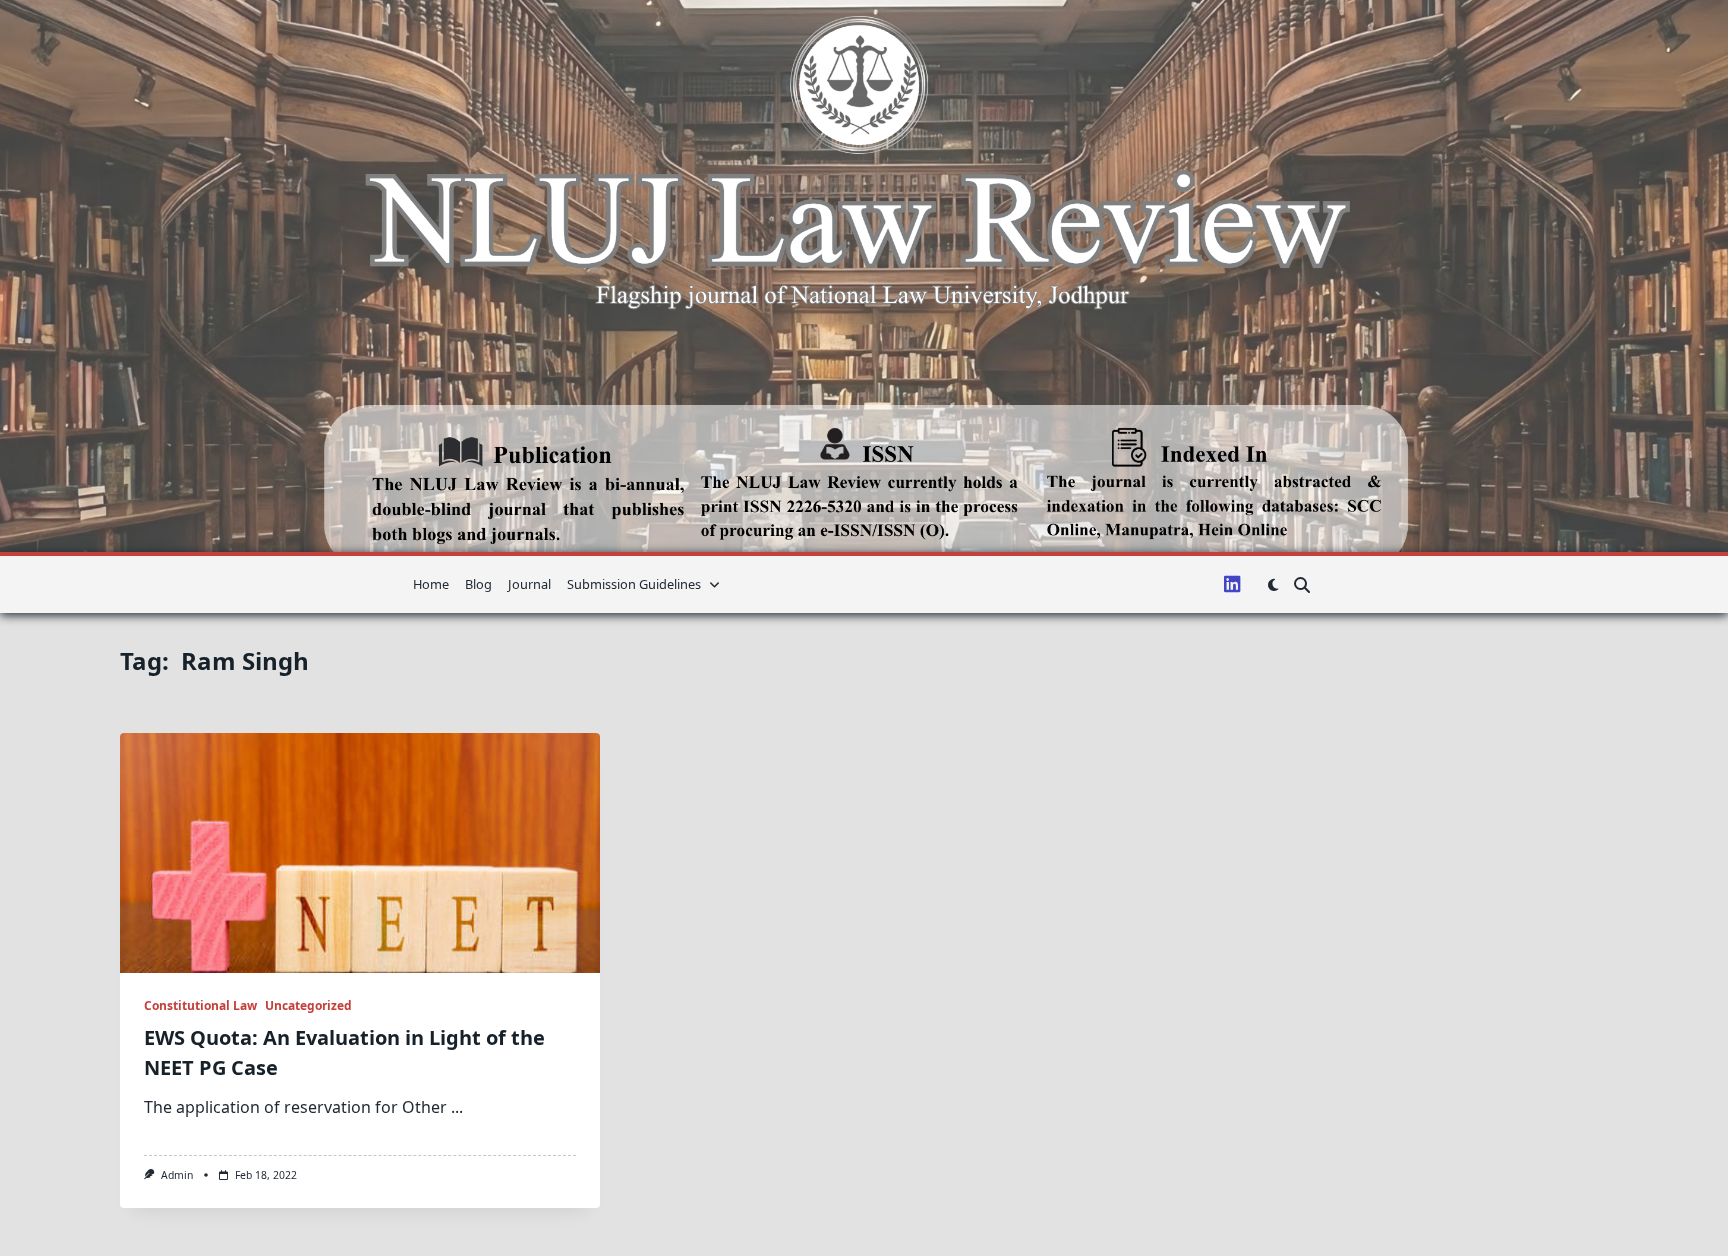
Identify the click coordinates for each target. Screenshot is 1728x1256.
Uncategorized (308, 1005)
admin (177, 1175)
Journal (529, 584)
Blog (478, 584)
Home (431, 584)
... (457, 1107)
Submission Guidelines (634, 584)
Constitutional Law (200, 1005)
